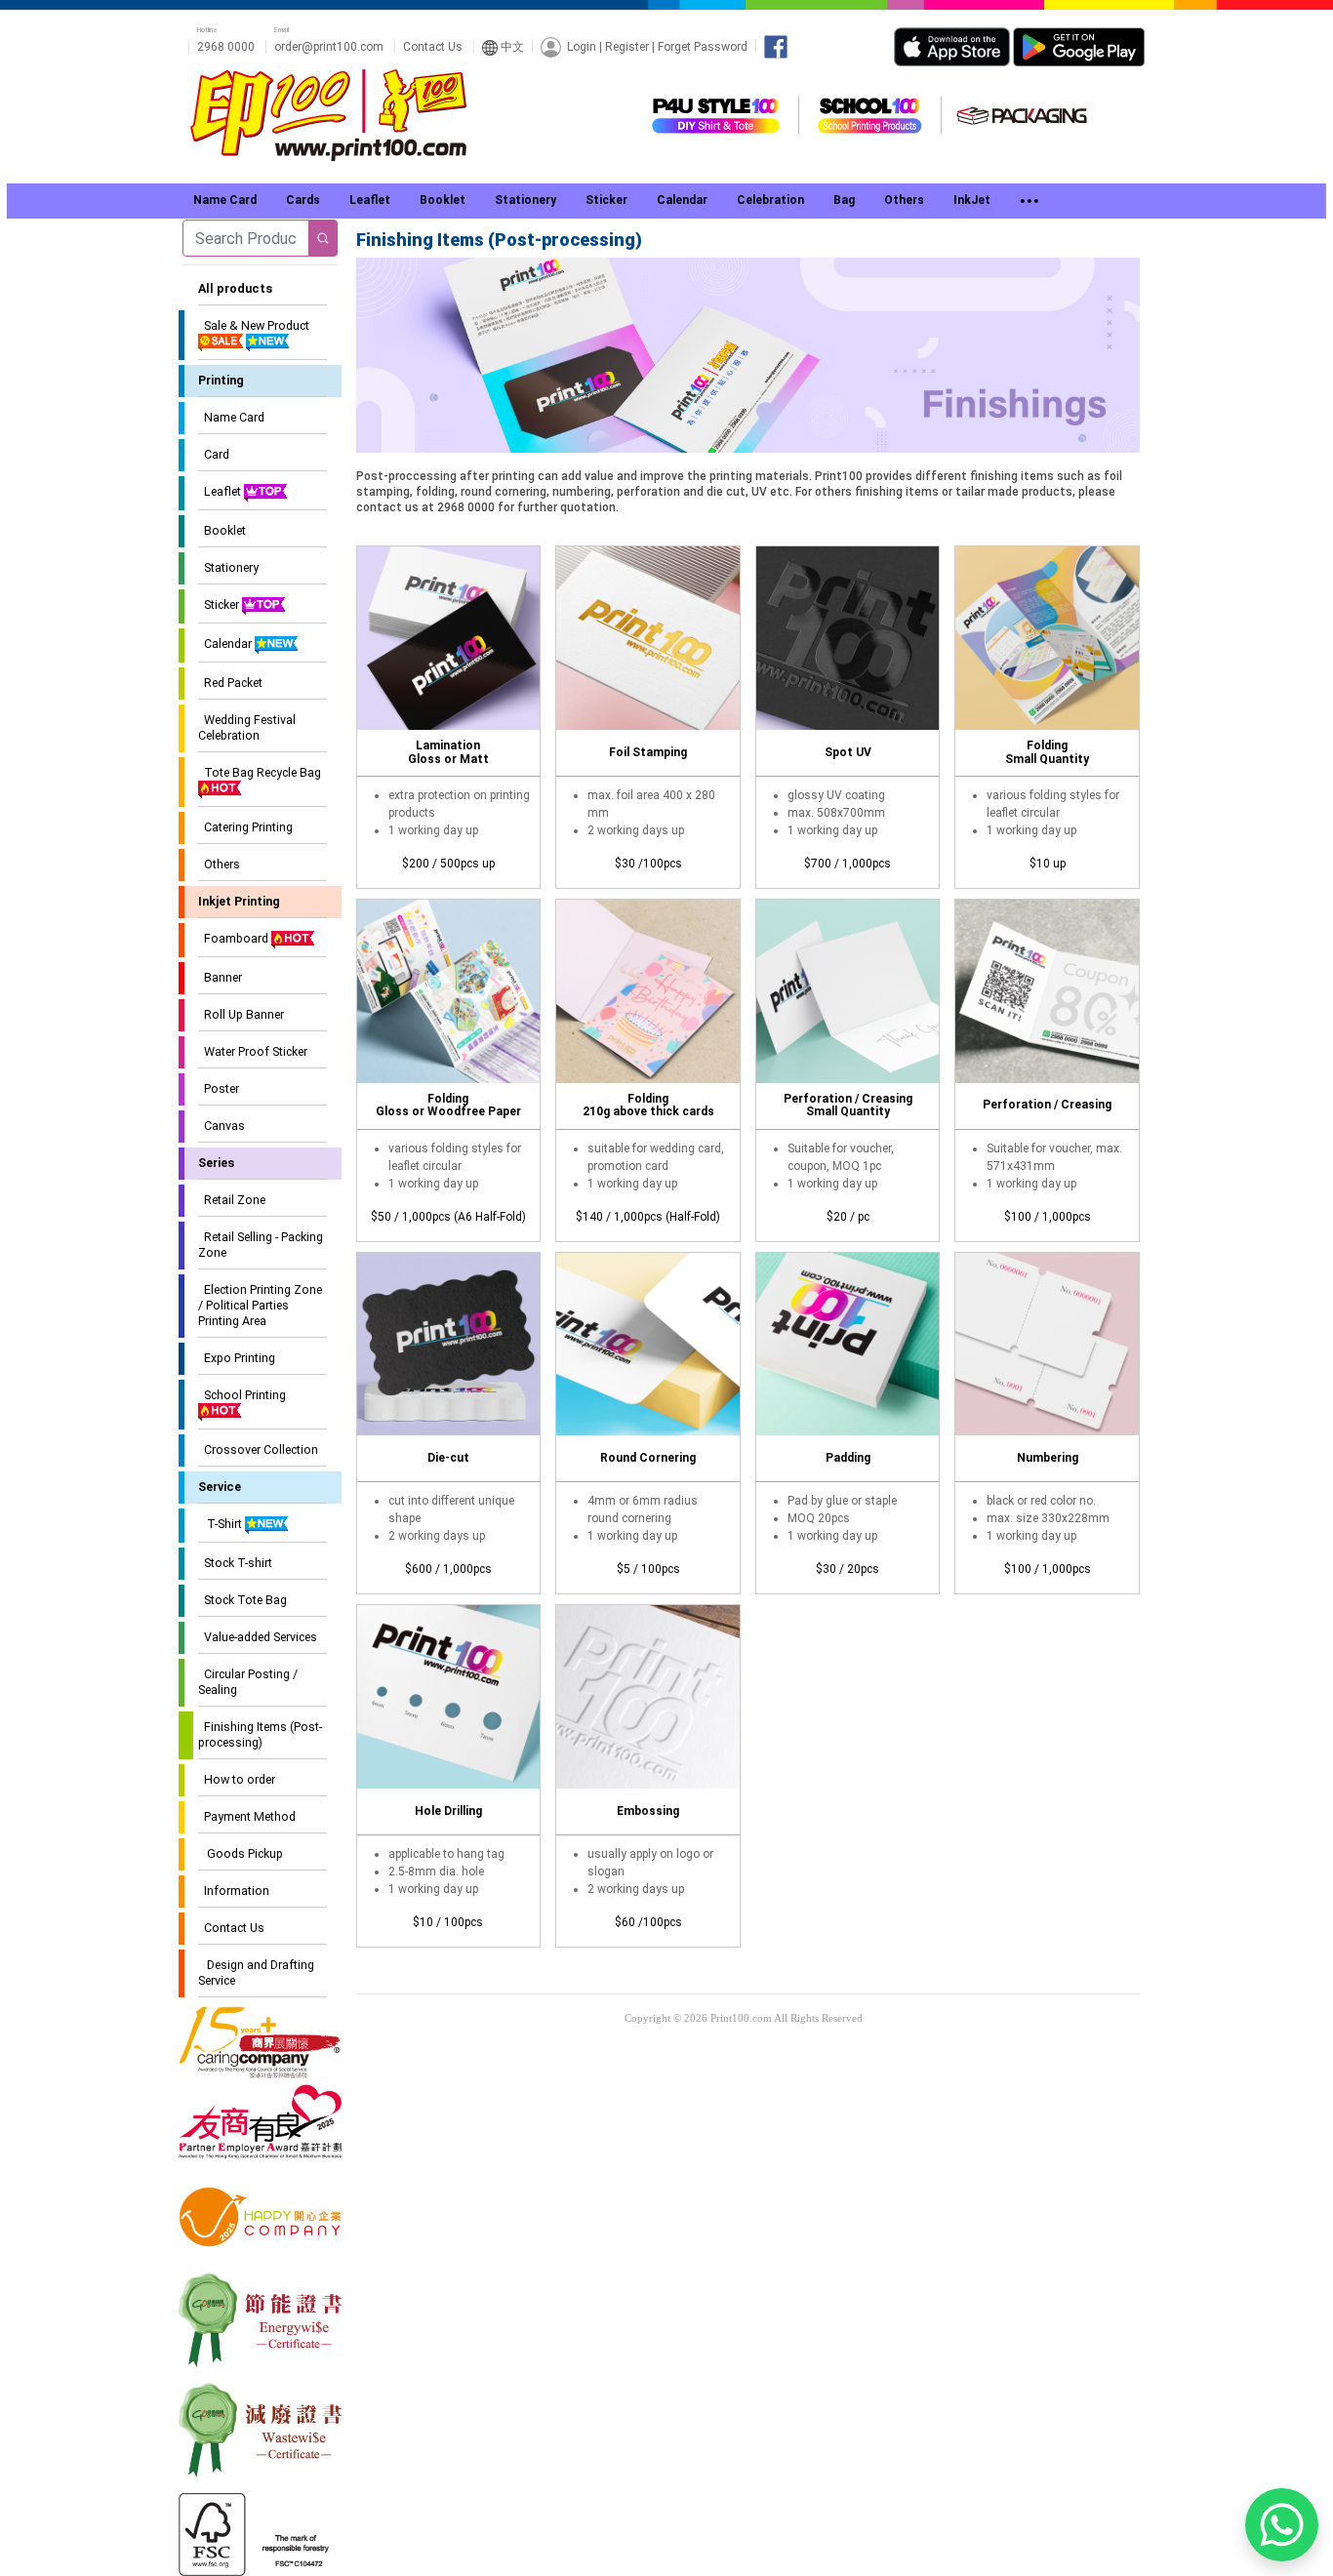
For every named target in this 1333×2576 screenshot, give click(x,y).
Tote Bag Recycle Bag (260, 772)
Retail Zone (232, 1200)
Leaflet (221, 491)
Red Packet (230, 683)
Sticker (220, 604)
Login (582, 46)
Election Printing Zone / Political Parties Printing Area (260, 1305)
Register (627, 46)
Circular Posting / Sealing (248, 1682)
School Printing (242, 1395)
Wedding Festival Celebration (247, 727)
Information (234, 1891)
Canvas (222, 1126)
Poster (219, 1088)
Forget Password (703, 46)
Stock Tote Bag (242, 1600)
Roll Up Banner (241, 1014)
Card (214, 454)
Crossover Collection (258, 1449)
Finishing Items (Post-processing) (260, 1734)
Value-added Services (258, 1637)
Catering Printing (245, 827)
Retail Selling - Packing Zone (261, 1245)
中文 (511, 47)
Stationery (228, 567)
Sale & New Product (254, 325)
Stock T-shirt (235, 1563)
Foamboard (235, 938)
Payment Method (247, 1816)
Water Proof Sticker (253, 1051)
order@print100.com (329, 47)
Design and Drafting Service (256, 1972)
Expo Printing (237, 1358)
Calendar (226, 644)
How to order (237, 1779)
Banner (220, 977)
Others (219, 864)
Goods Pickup (241, 1853)
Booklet (222, 530)
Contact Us (433, 47)
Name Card (231, 417)
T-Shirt (222, 1524)
